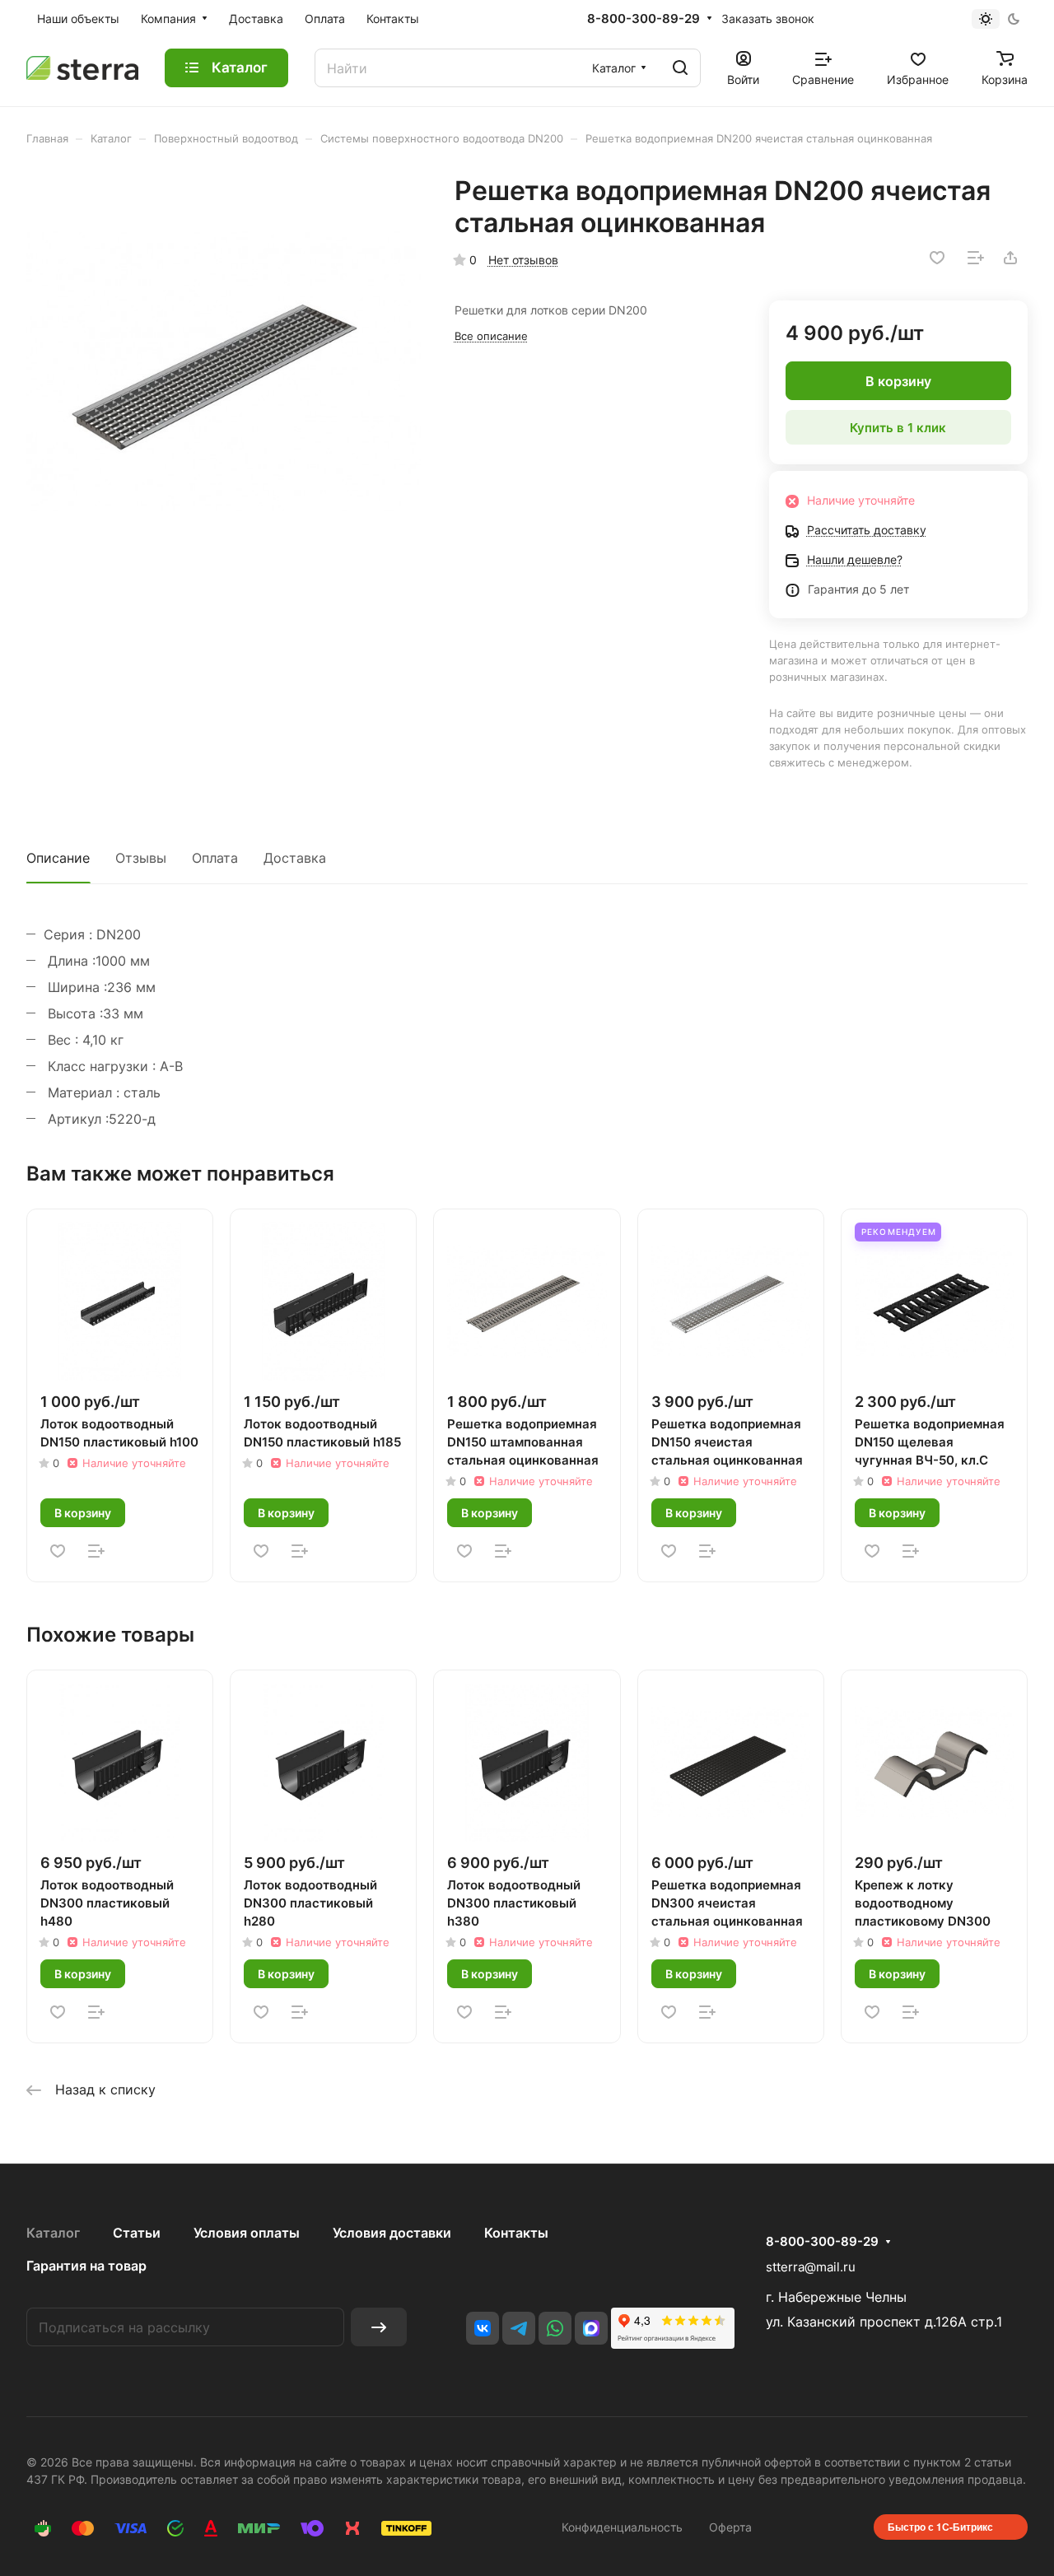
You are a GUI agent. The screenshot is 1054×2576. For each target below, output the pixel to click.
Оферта (730, 2527)
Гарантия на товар (86, 2266)
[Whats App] (555, 2328)
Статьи (137, 2233)
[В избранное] (937, 258)
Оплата (215, 858)
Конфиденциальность (622, 2527)
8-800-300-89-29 (644, 19)
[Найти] (680, 68)
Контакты (516, 2233)
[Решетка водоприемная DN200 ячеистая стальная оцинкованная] (224, 372)
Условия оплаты (247, 2233)
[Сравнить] (976, 258)
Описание (58, 858)
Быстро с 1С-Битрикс (940, 2527)
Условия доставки (392, 2233)
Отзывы (141, 858)
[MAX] (591, 2328)
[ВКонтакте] (483, 2328)
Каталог (53, 2233)
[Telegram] (519, 2328)
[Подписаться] (379, 2327)
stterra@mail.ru (811, 2267)
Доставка (295, 858)
